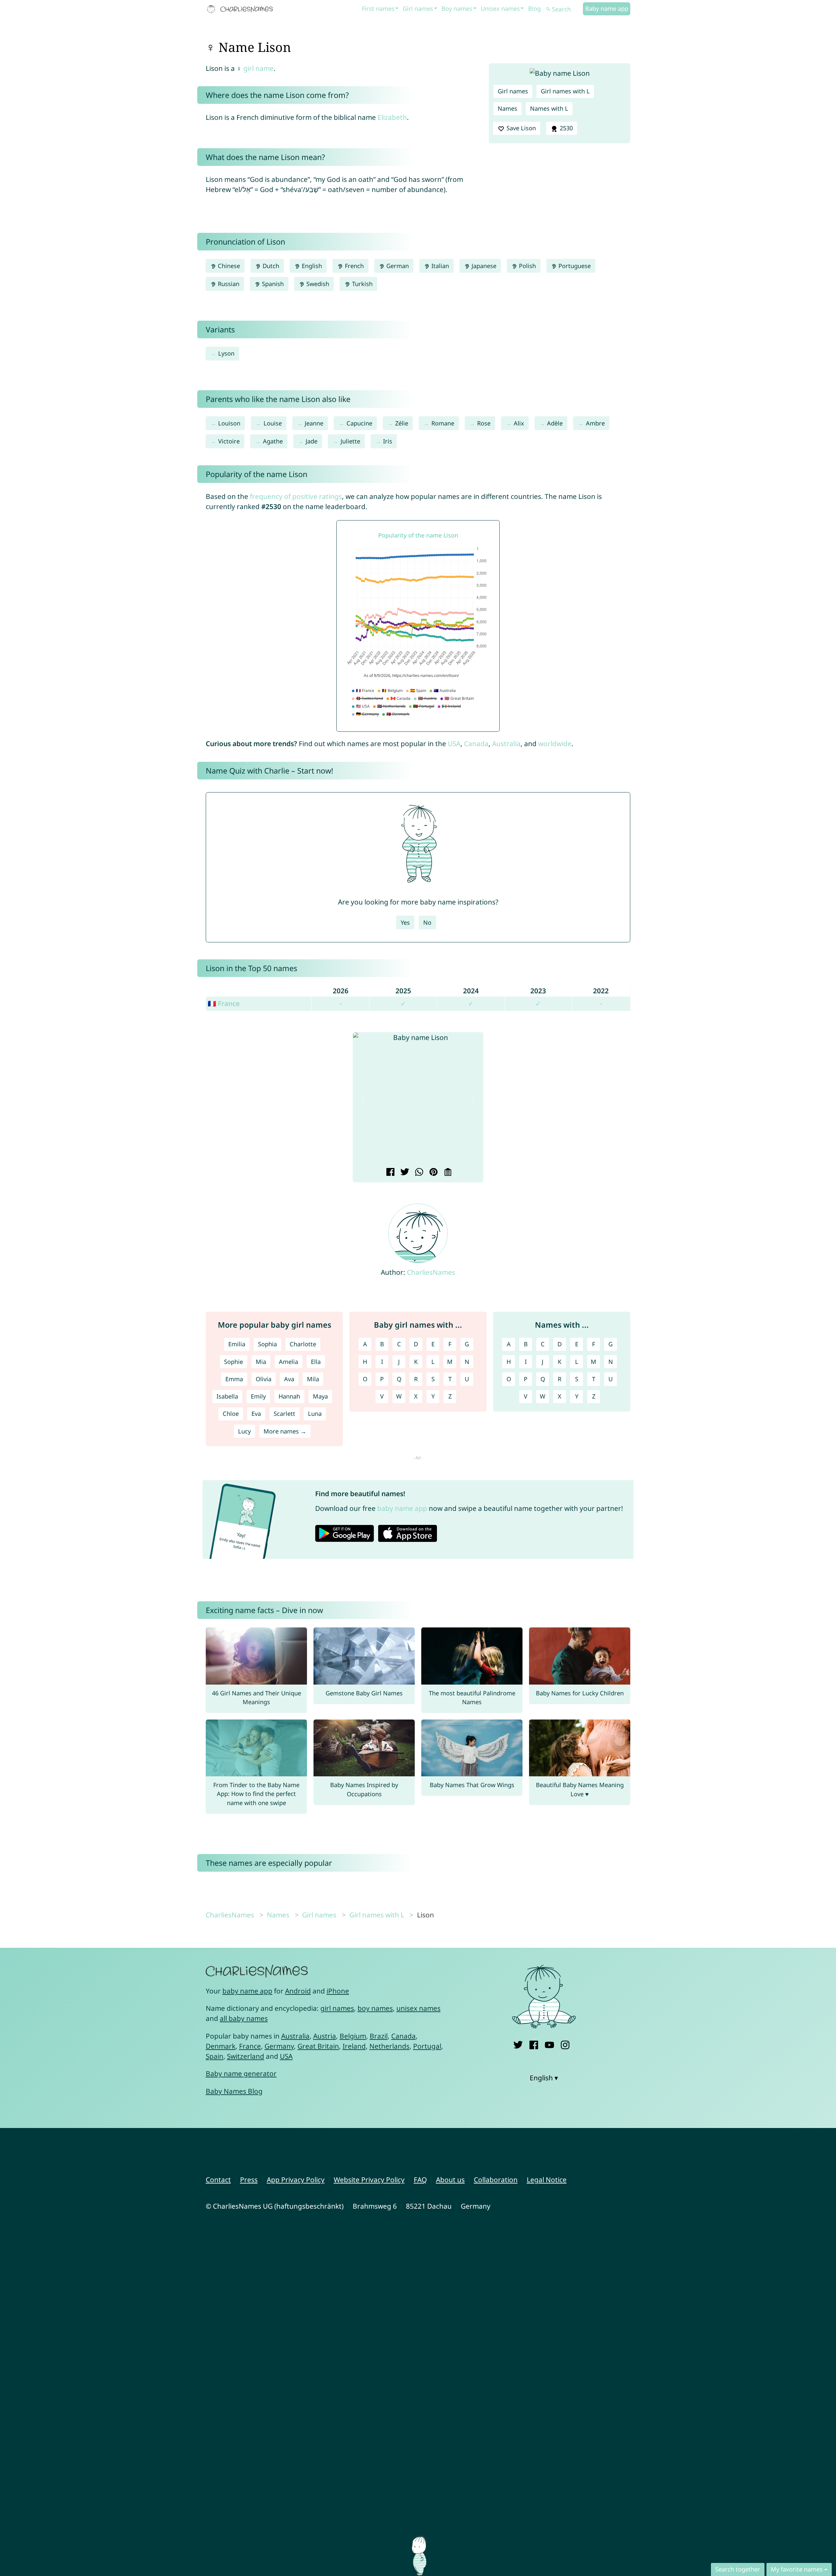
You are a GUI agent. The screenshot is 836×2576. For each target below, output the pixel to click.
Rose (484, 423)
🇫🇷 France (224, 1003)
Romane (443, 423)
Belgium (353, 2036)
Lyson (226, 353)
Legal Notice (547, 2180)
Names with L (549, 108)
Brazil (379, 2036)
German (397, 266)
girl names (337, 2008)
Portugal (427, 2046)
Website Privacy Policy (369, 2180)
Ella (316, 1362)
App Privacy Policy (296, 2180)
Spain (215, 2056)
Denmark (221, 2046)
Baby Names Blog (234, 2091)
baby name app (402, 1508)
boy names (375, 2008)
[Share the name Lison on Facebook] (389, 1173)
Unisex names (500, 8)
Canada (476, 744)
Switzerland (246, 2056)
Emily (258, 1396)
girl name (258, 68)
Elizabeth (392, 117)
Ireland (354, 2046)
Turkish (362, 284)
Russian (228, 284)
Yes (405, 922)
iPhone (338, 1991)
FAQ (420, 2180)
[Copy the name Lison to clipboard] (447, 1173)
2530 (565, 128)
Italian (439, 266)
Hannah (289, 1396)
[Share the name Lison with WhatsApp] (418, 1173)
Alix (519, 423)
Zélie (402, 423)
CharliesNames (431, 1272)
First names (378, 8)
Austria (325, 2036)
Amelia (289, 1362)
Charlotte (303, 1344)
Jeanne (314, 423)
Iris (388, 441)
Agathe (273, 441)
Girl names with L (565, 91)
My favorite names (797, 2569)
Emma (234, 1379)
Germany (279, 2046)
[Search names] (548, 9)
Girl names (418, 8)
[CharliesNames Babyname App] (241, 9)
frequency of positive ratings (296, 496)
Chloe (231, 1414)
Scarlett (284, 1414)
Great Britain (318, 2046)
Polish (527, 266)
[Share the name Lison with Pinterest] (433, 1173)
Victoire (229, 441)
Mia (261, 1362)
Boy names (457, 8)
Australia (506, 744)
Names (507, 108)
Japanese (483, 266)
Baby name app (607, 8)
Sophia (267, 1344)
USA (454, 744)
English (311, 266)
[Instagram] (565, 2044)
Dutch (270, 266)
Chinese (228, 266)
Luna (315, 1414)
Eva (256, 1414)
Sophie (233, 1362)
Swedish (317, 284)
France (250, 2046)
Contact (218, 2180)
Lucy (244, 1431)
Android (298, 1991)
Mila (313, 1379)
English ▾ (544, 2078)
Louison (229, 423)
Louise (273, 423)
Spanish (272, 284)
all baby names (244, 2018)
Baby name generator (241, 2073)
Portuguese (574, 266)
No (427, 922)
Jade (312, 441)
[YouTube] (549, 2044)
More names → (285, 1431)
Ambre (595, 423)
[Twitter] (518, 2044)
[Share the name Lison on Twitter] (404, 1173)
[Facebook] (534, 2044)
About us (450, 2180)
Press (249, 2180)
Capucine (359, 423)
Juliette (350, 441)
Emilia (237, 1344)
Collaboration (496, 2180)
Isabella (227, 1396)
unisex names (418, 2008)
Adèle (555, 423)
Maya (320, 1396)
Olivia (264, 1379)
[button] (363, 1100)
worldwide (555, 744)
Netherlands (389, 2046)
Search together (738, 2569)
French (354, 266)
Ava (289, 1379)
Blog (534, 8)
